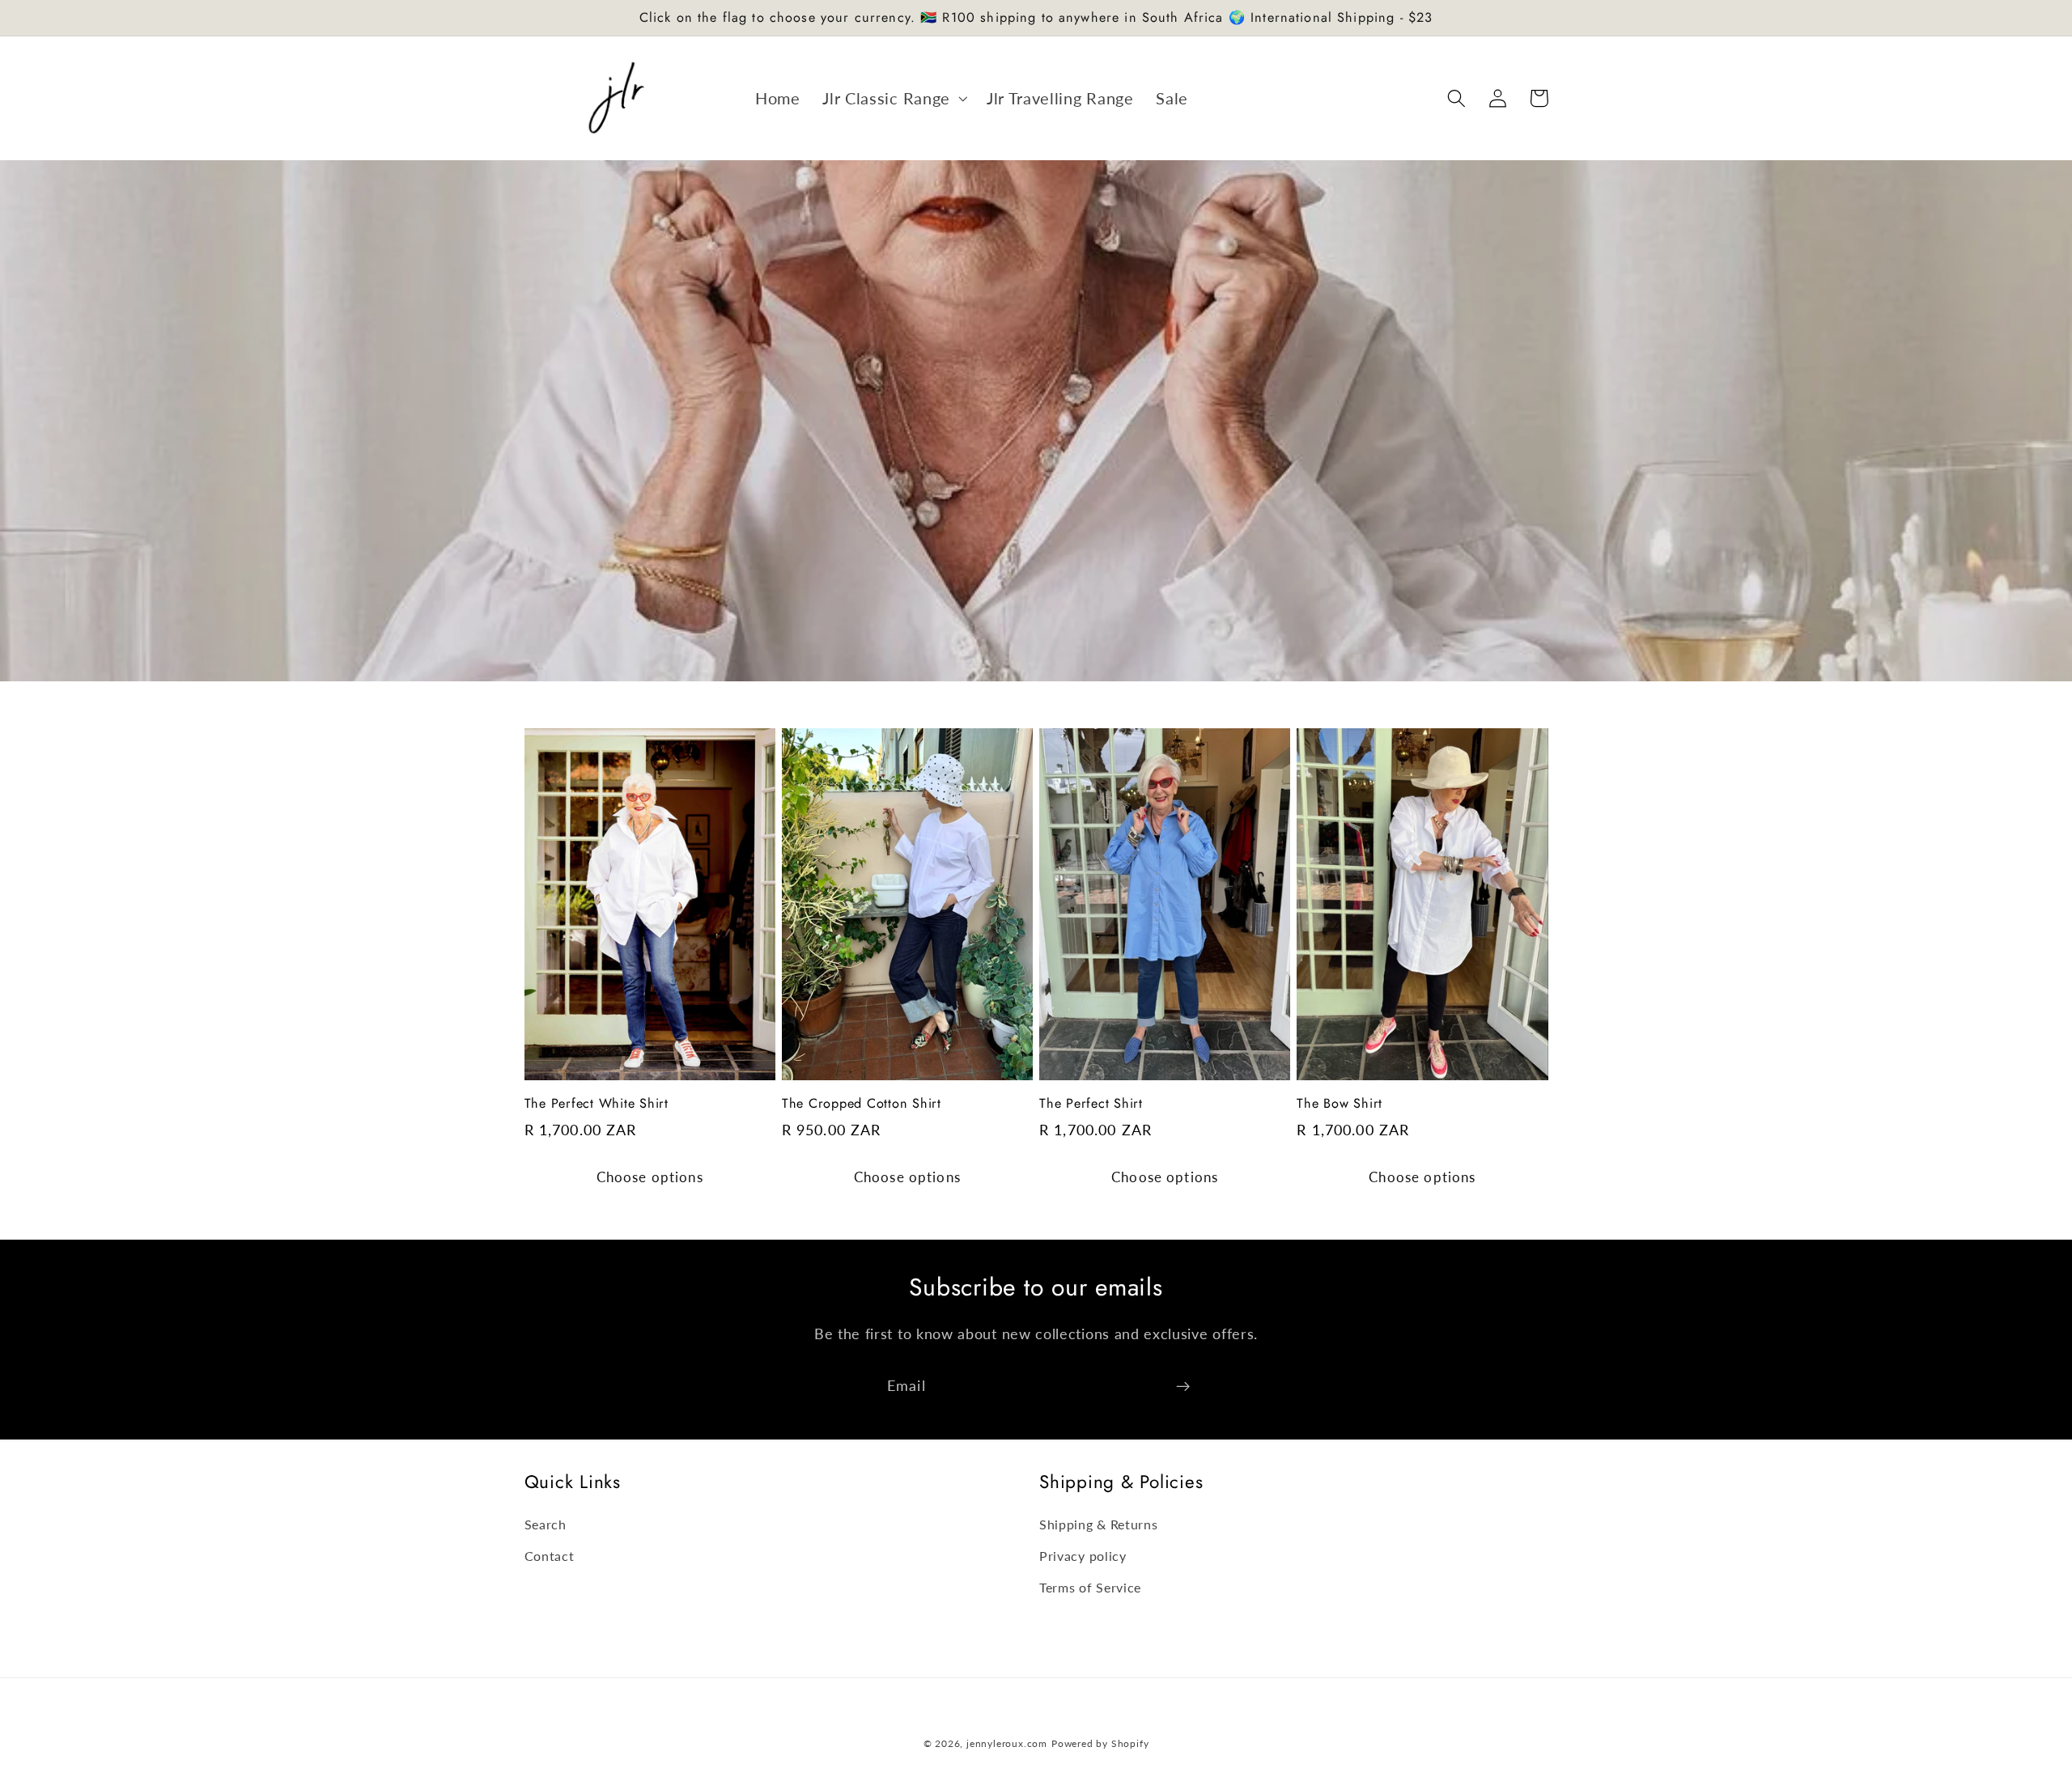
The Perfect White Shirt (597, 1104)
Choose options (650, 1177)
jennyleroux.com (1007, 1743)
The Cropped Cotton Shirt (862, 1104)
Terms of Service (1090, 1587)
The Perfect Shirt (1091, 1104)
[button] (893, 98)
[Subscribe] (1183, 1387)
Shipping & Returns (1098, 1524)
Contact (550, 1556)
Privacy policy (1083, 1556)
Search (546, 1524)
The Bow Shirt (1340, 1104)
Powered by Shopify (1100, 1743)
